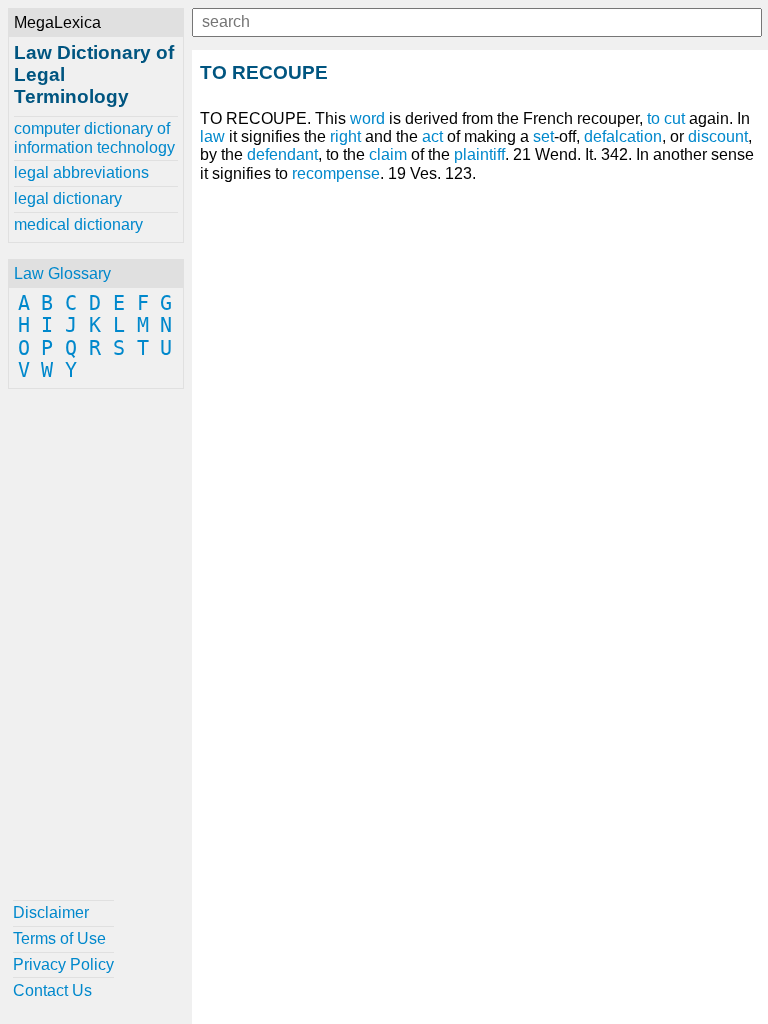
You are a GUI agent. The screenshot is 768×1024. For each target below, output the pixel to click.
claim (388, 154)
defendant (282, 154)
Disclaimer (51, 912)
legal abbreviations (81, 172)
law (212, 136)
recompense (336, 173)
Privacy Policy (63, 964)
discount (718, 136)
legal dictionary (68, 198)
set (543, 136)
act (432, 136)
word (367, 118)
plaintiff (479, 154)
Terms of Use (59, 938)
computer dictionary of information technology (94, 137)
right (345, 136)
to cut (666, 118)
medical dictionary (78, 224)
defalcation (623, 136)
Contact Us (52, 990)
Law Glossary (62, 273)
